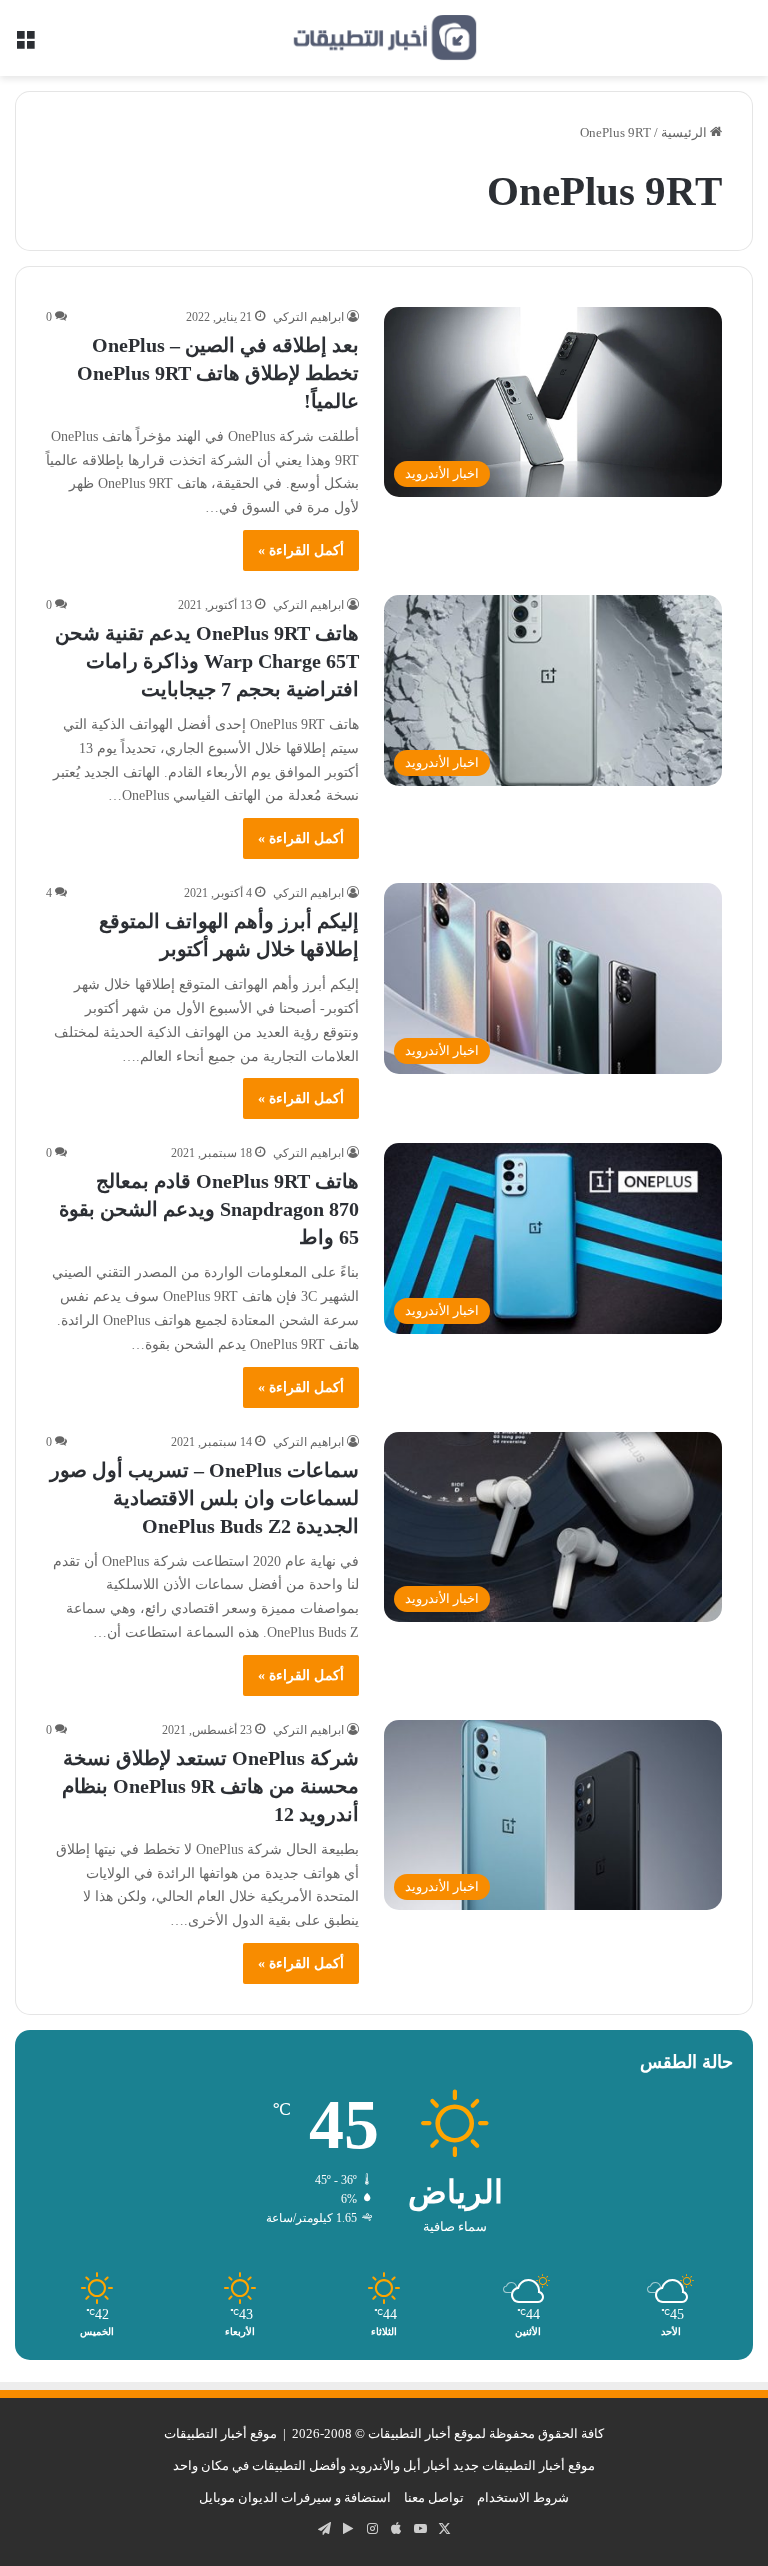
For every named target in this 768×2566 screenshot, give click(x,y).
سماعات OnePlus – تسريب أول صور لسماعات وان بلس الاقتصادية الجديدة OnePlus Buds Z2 (204, 1498)
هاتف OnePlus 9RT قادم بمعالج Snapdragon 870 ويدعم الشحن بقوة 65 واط (209, 1209)
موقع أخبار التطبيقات (220, 2433)
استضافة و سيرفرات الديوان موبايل (295, 2497)
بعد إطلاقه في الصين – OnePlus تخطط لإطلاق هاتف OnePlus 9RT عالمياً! (218, 373)
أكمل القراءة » (301, 550)
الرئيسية (685, 132)
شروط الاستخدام (523, 2497)
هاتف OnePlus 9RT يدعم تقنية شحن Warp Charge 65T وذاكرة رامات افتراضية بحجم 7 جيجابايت (207, 661)
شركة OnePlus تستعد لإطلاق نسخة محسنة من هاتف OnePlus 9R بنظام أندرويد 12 (210, 1786)
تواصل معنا (434, 2497)
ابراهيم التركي (308, 317)
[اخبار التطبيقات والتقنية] (384, 38)
